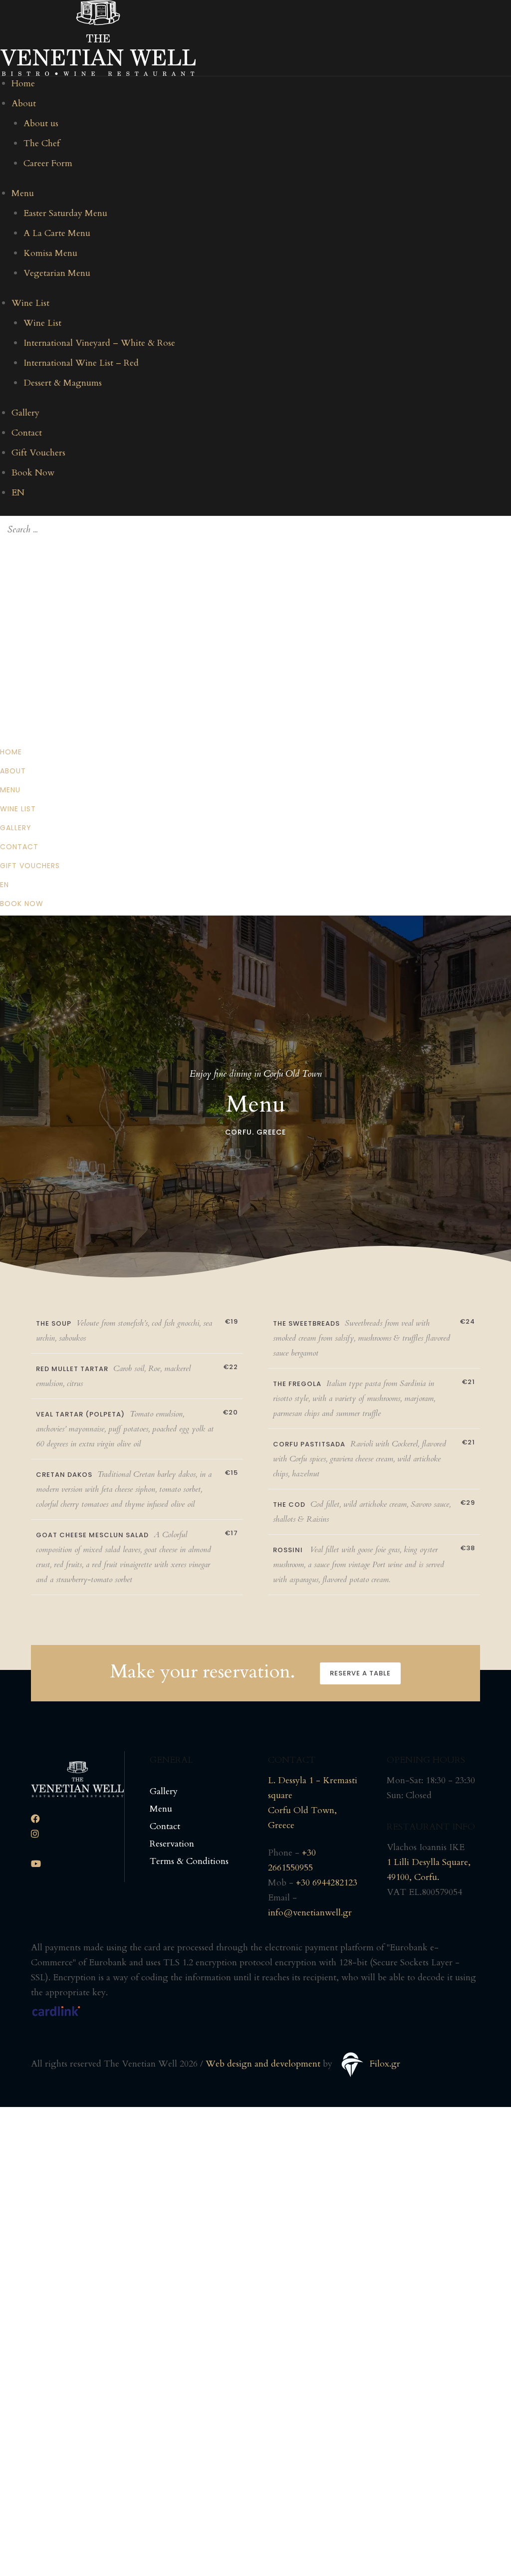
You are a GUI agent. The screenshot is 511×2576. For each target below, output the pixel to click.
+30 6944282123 (327, 1883)
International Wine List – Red (81, 363)
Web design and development (263, 2064)
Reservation (172, 1844)
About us (41, 123)
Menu (23, 193)
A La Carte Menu (57, 233)
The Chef (42, 143)
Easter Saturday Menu (65, 213)
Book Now (33, 473)
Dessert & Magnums (63, 383)
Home (23, 84)
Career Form (48, 163)
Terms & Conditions (189, 1861)
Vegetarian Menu (57, 273)
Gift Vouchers (38, 453)
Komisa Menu (50, 253)
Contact (27, 433)
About (24, 104)
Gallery (25, 413)
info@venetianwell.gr (310, 1913)
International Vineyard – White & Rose (99, 343)
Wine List (30, 303)
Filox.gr (385, 2064)
